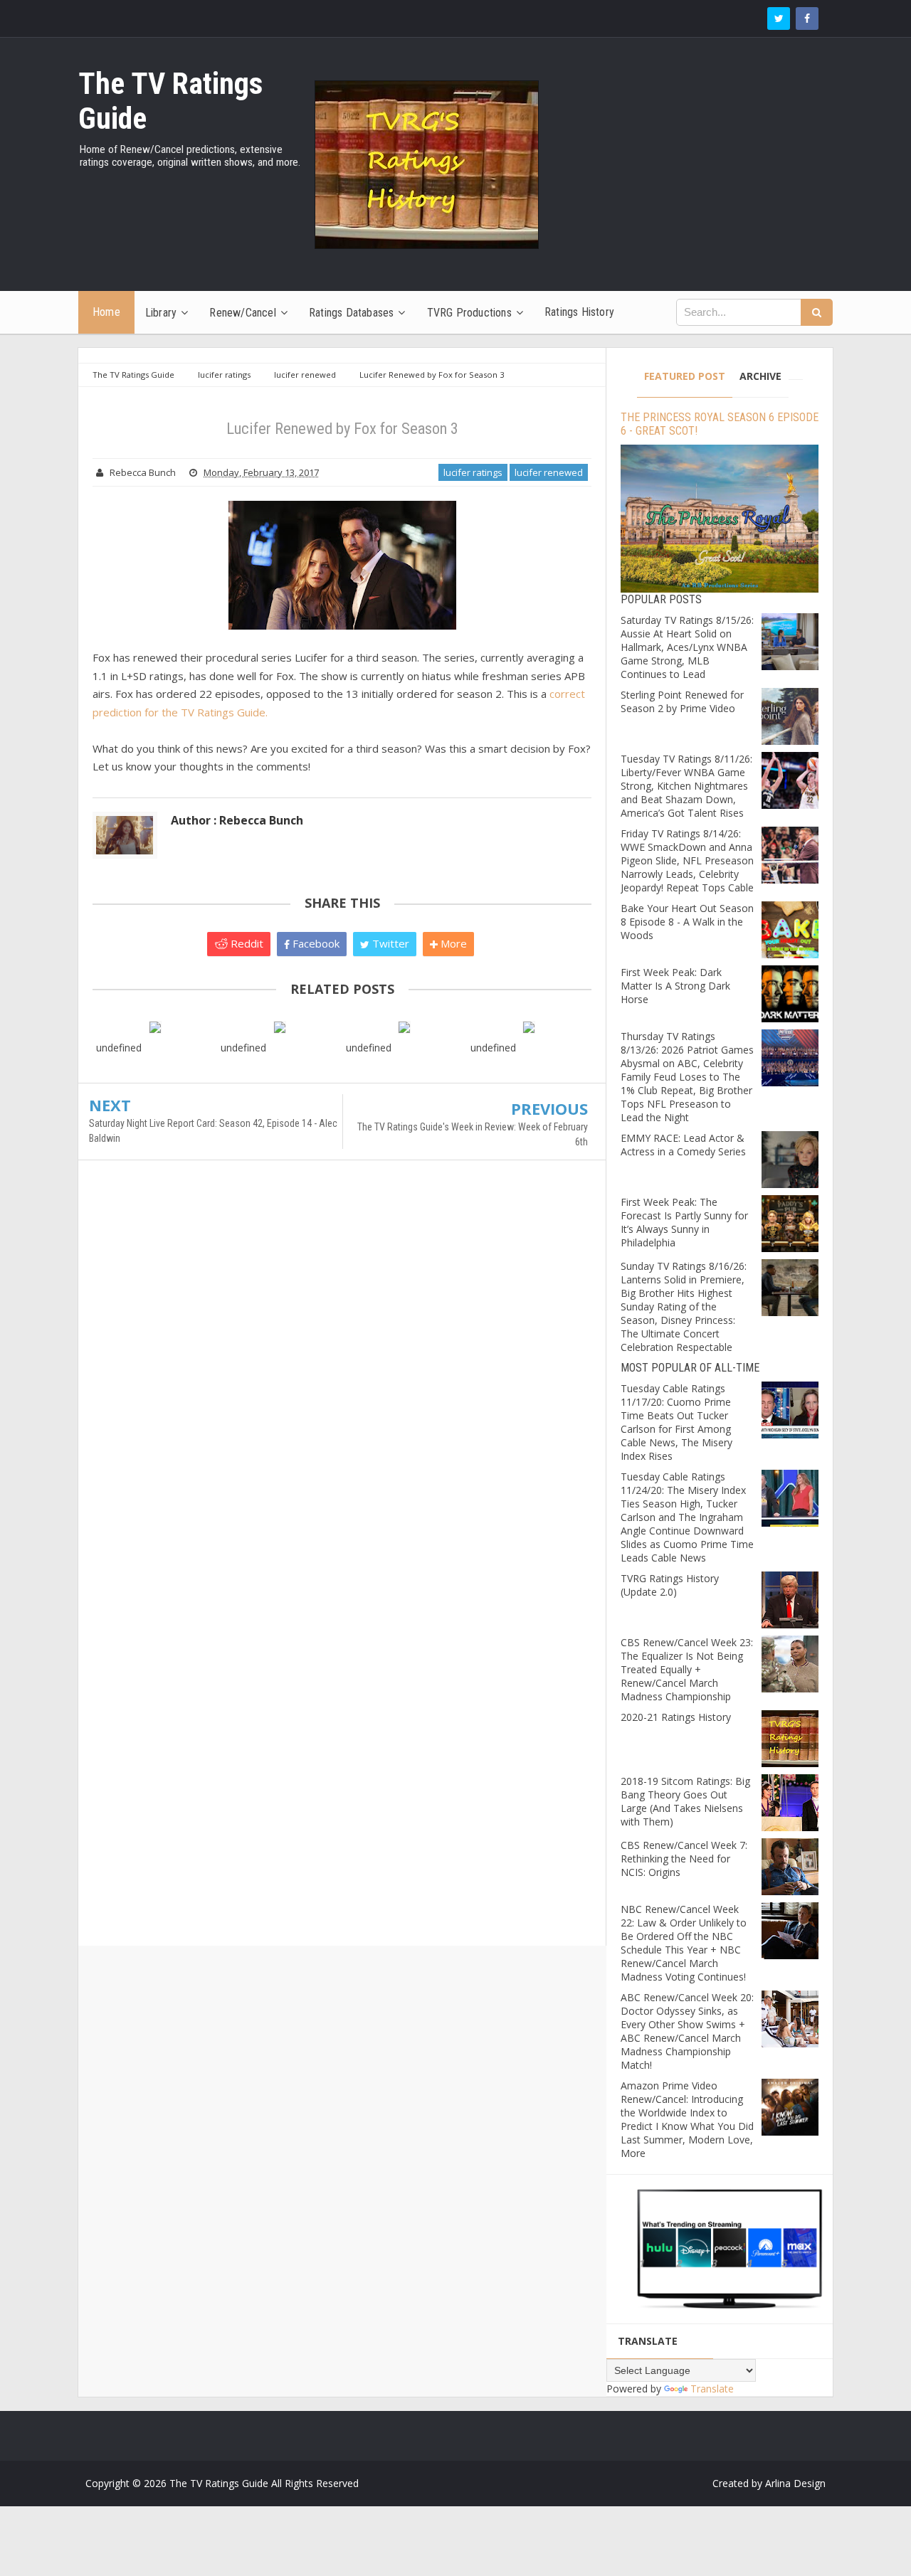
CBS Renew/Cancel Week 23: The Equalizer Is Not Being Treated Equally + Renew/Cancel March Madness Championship (687, 1669)
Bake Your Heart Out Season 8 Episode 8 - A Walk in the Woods (687, 922)
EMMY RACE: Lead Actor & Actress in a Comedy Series (683, 1145)
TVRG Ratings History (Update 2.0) (670, 1585)
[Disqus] (342, 1377)
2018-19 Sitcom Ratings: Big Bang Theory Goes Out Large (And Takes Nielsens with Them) (685, 1801)
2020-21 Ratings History (676, 1717)
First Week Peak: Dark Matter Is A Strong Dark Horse (675, 986)
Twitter (389, 943)
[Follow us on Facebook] (807, 18)
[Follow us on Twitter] (779, 18)
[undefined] (155, 1026)
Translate (712, 2389)
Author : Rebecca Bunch (237, 820)
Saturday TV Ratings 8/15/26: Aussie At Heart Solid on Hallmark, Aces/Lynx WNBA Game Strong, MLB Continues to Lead (687, 647)
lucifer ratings (473, 472)
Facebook (315, 943)
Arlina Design (795, 2483)
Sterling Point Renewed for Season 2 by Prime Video (682, 701)
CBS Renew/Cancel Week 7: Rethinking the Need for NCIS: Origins (684, 1859)
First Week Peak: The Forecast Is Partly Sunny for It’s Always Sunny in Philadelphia (684, 1222)
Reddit (246, 943)
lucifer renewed (549, 472)
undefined (119, 1048)
